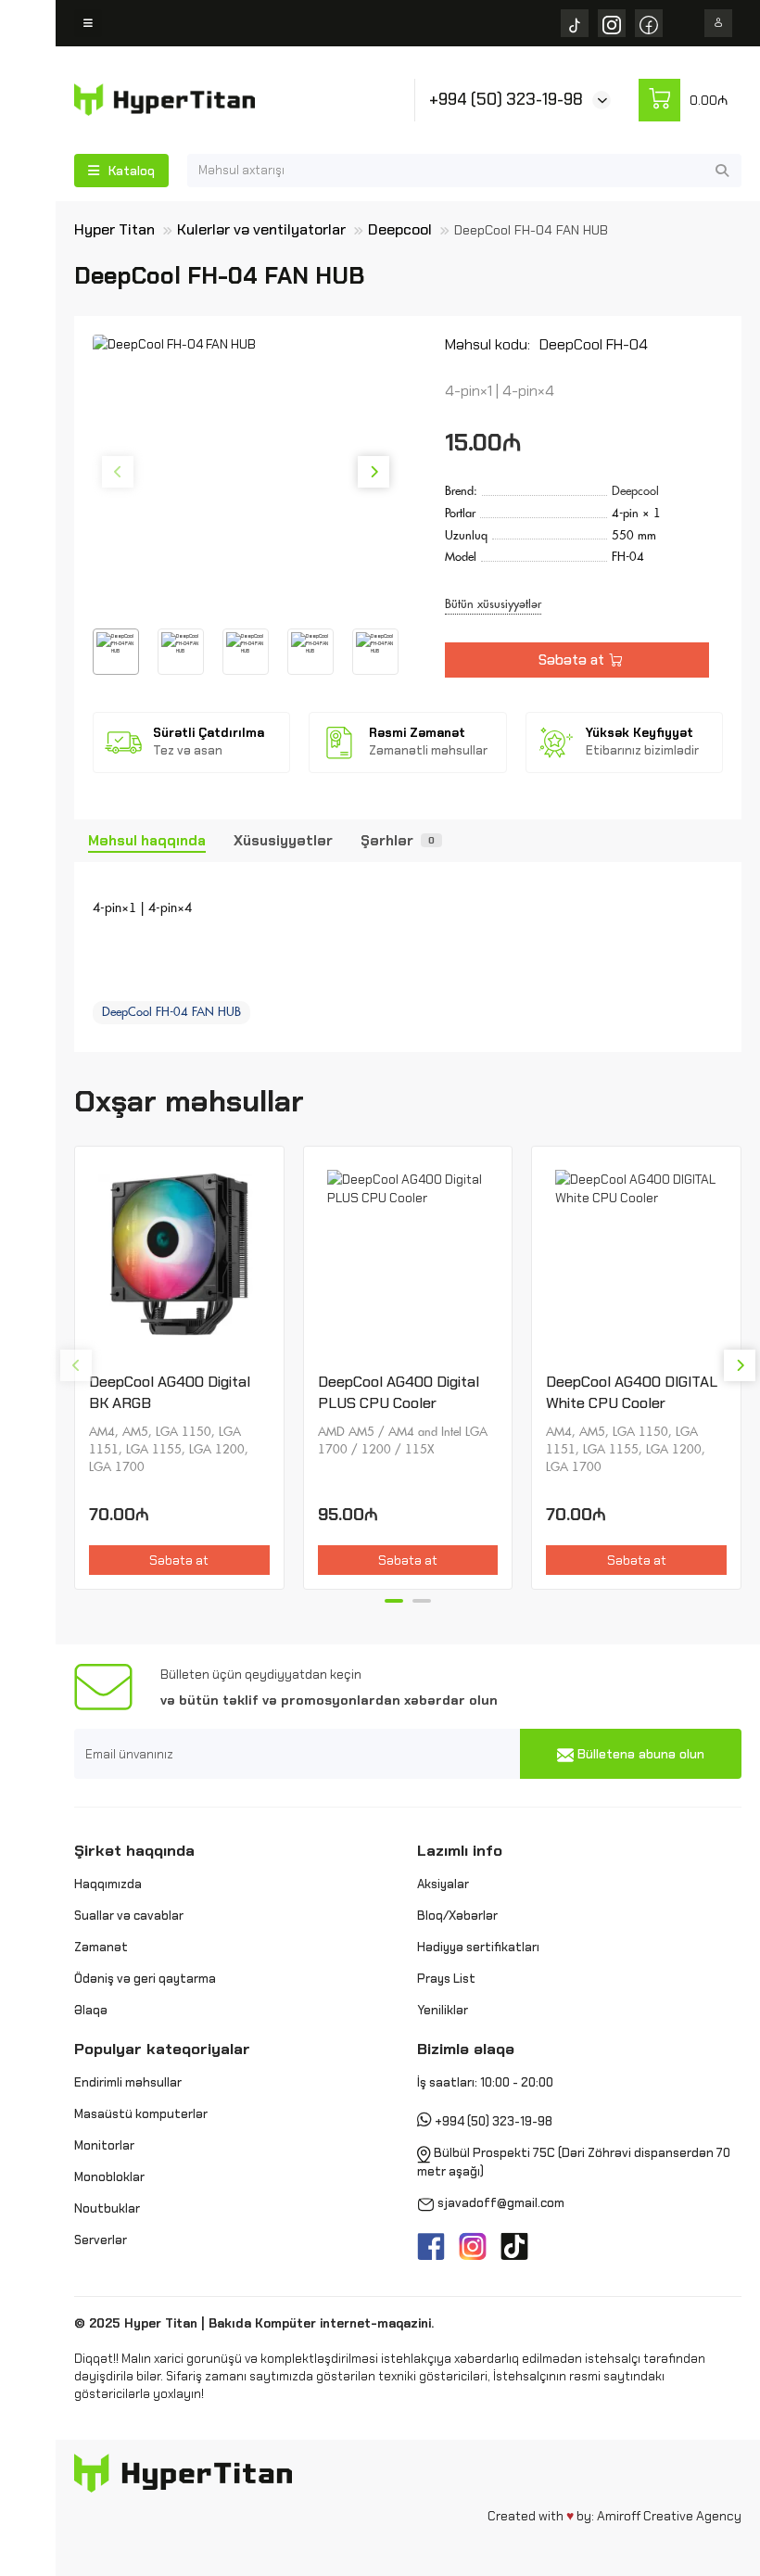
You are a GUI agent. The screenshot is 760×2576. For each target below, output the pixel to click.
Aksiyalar (443, 1884)
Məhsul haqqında (147, 841)
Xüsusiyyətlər (283, 841)
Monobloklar (109, 2177)
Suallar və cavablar (129, 1916)
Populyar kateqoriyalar (162, 2049)
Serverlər (101, 2240)
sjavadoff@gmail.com (501, 2204)
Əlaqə (91, 2010)
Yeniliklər (443, 2010)
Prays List (446, 1979)
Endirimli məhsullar (128, 2082)
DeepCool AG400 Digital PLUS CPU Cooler (399, 1392)
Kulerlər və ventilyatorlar (261, 229)
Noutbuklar (107, 2208)
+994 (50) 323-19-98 (506, 99)
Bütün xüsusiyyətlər (493, 604)
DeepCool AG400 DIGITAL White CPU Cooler (632, 1392)
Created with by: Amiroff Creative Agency (614, 2516)
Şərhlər (398, 841)
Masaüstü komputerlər (141, 2114)
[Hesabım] (718, 23)
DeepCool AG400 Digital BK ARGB (170, 1392)
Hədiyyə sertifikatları (478, 1947)
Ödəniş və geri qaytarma (145, 1979)
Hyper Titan (114, 229)
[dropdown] (88, 23)
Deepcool (400, 229)
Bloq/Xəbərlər (457, 1916)
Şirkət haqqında (134, 1850)
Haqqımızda (108, 1884)
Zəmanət (101, 1947)
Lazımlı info (460, 1850)
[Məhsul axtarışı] (722, 171)
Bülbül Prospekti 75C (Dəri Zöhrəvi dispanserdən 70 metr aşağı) (574, 2163)
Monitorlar (104, 2145)
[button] (118, 472)
